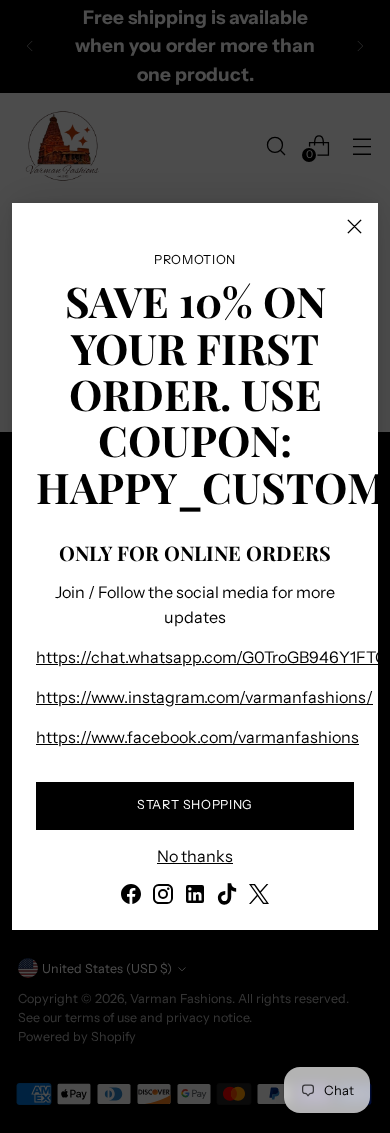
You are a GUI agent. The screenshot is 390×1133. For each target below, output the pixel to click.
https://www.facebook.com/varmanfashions (197, 737)
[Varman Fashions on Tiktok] (227, 897)
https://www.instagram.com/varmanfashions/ (204, 697)
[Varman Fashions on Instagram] (163, 897)
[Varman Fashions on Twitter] (259, 897)
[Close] (354, 226)
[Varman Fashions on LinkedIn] (195, 897)
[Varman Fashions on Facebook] (131, 897)
